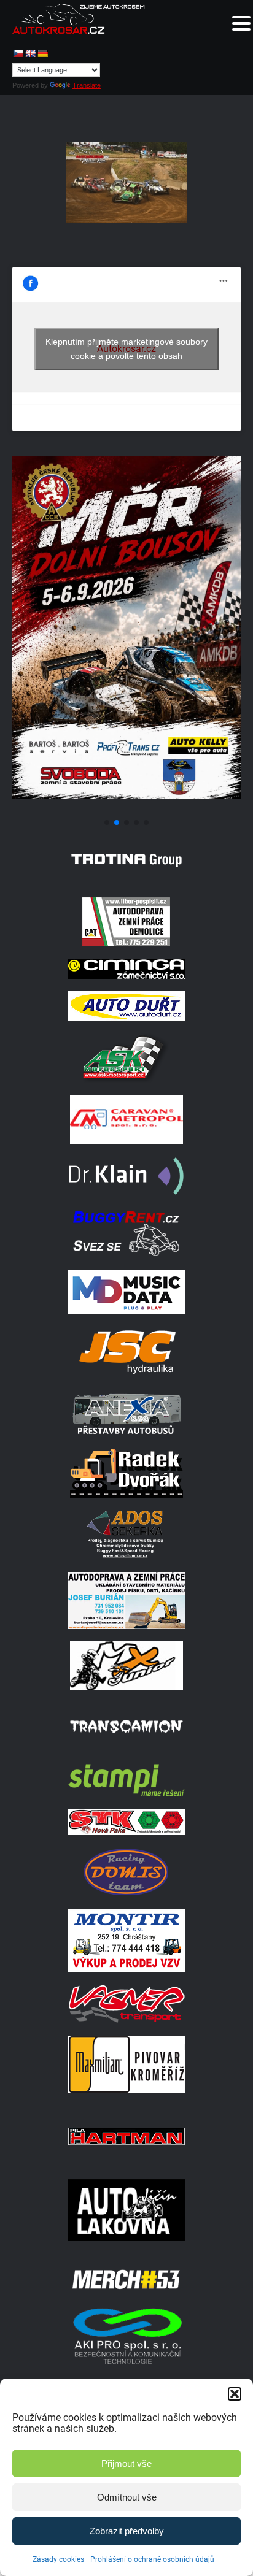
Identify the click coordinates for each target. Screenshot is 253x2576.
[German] (42, 53)
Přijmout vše (126, 2463)
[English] (30, 53)
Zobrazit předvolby (127, 2531)
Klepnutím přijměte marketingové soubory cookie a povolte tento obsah (126, 349)
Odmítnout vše (127, 2497)
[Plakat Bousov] (126, 808)
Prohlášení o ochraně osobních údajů (152, 2559)
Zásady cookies (58, 2559)
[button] (235, 2394)
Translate (87, 85)
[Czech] (18, 53)
